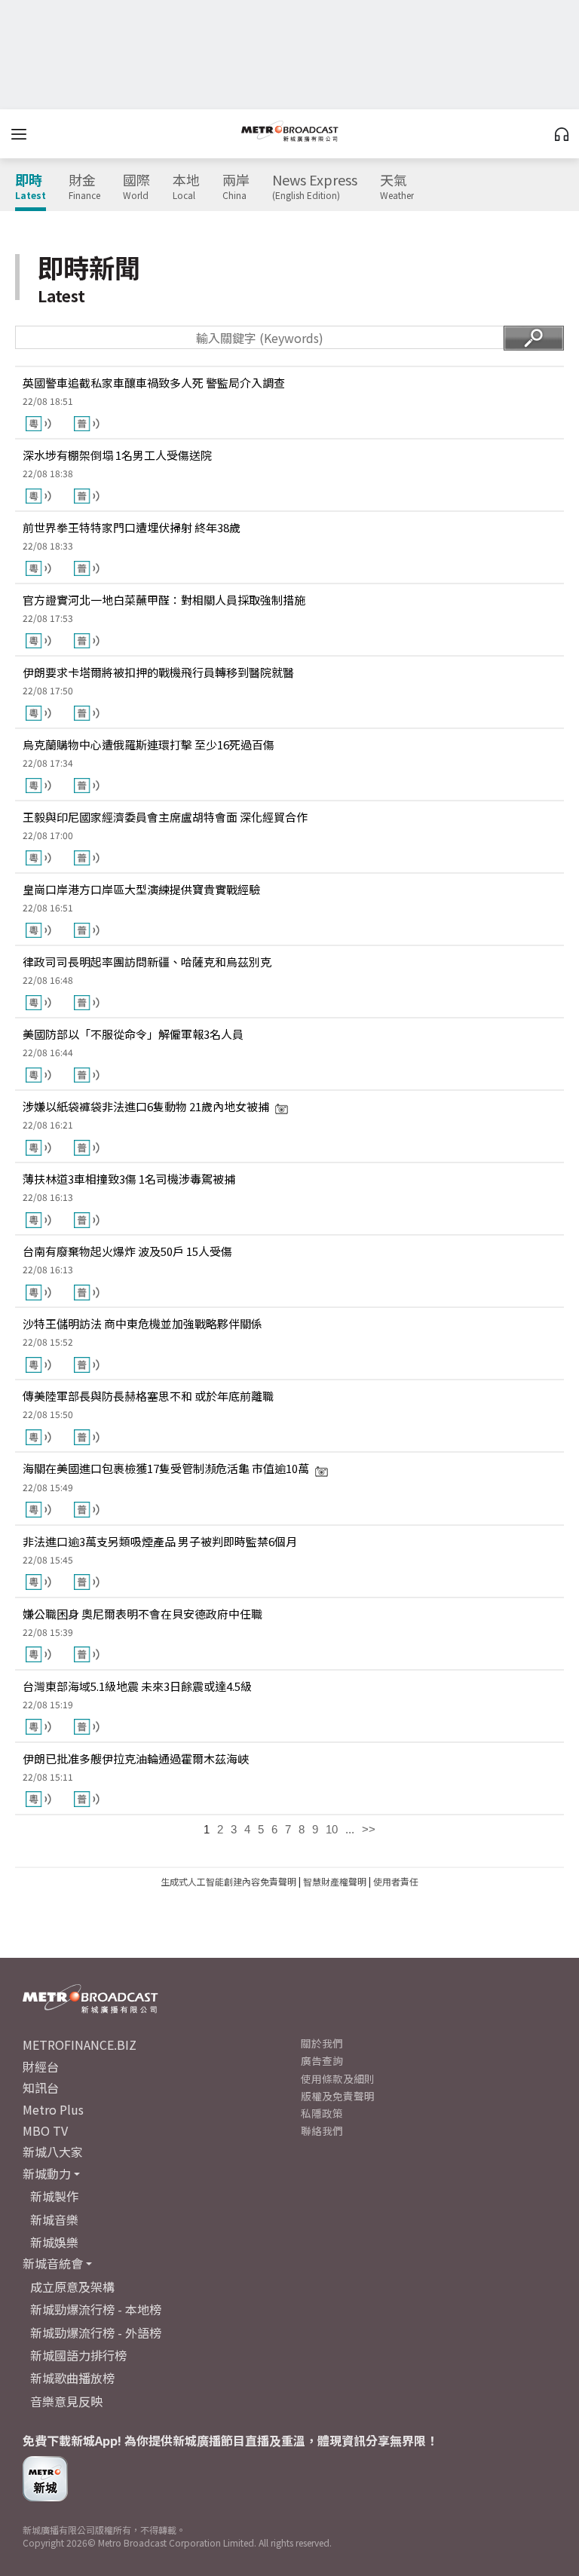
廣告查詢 (322, 2060)
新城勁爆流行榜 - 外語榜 (96, 2332)
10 (332, 1829)
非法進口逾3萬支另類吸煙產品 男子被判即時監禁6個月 (160, 1541)
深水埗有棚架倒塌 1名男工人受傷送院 (117, 455)
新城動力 (47, 2173)
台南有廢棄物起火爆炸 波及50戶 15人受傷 (127, 1251)
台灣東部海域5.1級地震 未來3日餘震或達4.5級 (137, 1686)
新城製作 (54, 2196)
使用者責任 (396, 1881)
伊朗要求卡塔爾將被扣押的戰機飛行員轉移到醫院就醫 (158, 672)
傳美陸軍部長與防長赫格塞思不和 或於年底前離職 (148, 1396)
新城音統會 (53, 2263)
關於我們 (322, 2043)
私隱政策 (322, 2113)
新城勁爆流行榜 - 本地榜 (96, 2309)
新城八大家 (53, 2152)
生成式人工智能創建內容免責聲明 (228, 1881)
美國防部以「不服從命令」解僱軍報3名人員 (133, 1034)
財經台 (41, 2066)
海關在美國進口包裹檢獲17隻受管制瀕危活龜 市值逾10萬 (166, 1468)
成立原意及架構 (72, 2287)
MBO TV (45, 2130)
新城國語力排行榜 (78, 2355)
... (350, 1829)
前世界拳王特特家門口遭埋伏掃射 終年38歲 (132, 527)
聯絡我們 (322, 2130)
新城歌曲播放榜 (72, 2378)
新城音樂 (54, 2219)
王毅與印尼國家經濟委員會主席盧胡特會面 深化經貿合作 (165, 817)
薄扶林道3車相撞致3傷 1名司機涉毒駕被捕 (129, 1179)
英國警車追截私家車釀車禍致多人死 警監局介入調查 (154, 383)
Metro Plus (53, 2109)
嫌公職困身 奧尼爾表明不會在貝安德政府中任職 (142, 1614)
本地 (186, 187)
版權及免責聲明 (338, 2096)
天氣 (397, 187)
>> (369, 1829)
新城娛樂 (54, 2242)
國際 (136, 187)
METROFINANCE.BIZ (80, 2045)
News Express (315, 187)
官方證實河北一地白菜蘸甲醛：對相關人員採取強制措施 (164, 600)
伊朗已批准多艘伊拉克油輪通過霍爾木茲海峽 (136, 1758)
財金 (84, 187)
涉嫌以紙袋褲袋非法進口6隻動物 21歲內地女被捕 (146, 1106)
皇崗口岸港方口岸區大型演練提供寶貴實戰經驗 (141, 889)
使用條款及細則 (338, 2078)
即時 (31, 187)
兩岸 (236, 187)
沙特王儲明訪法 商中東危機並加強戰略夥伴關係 (142, 1323)
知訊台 (41, 2087)
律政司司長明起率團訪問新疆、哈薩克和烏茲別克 (147, 962)
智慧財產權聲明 (335, 1881)
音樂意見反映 (66, 2401)
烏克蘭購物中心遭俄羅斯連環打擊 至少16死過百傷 (149, 744)
